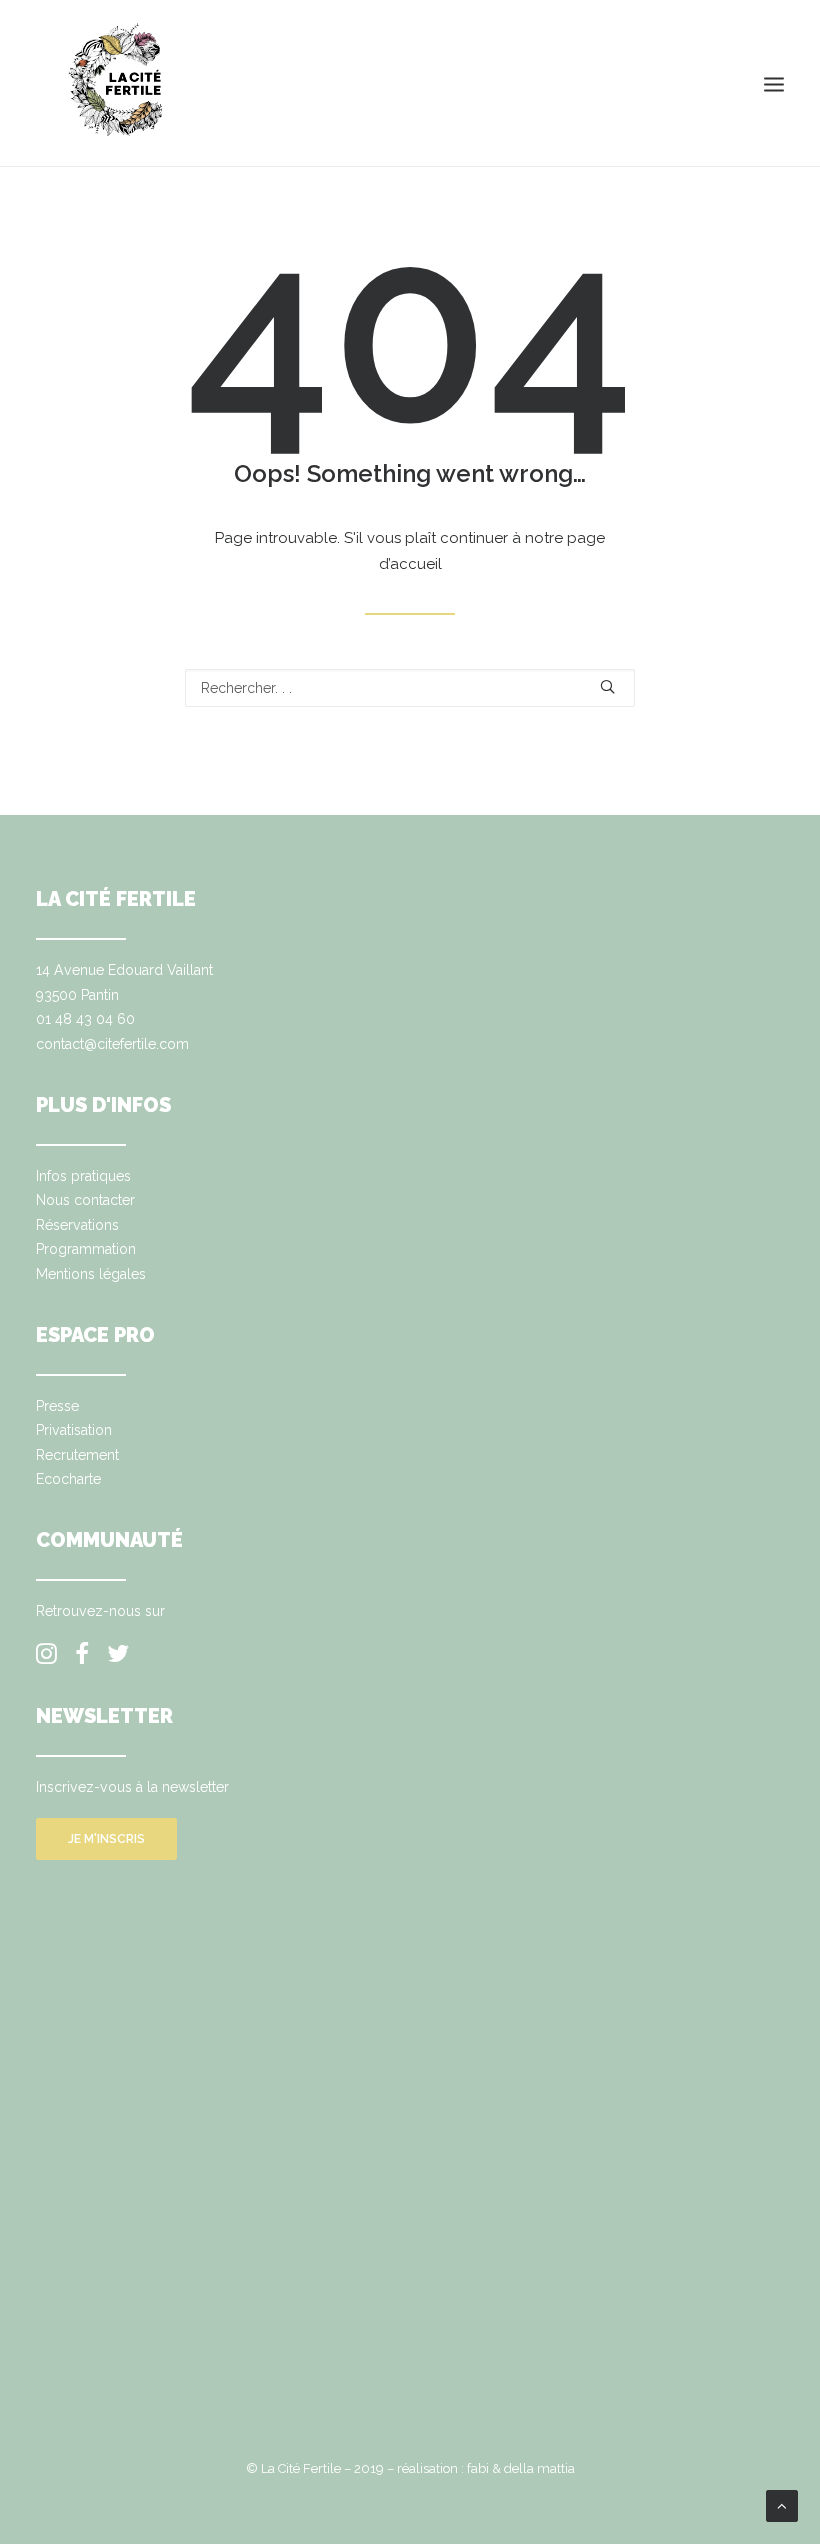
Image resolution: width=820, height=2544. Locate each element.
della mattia (539, 2468)
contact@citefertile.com (112, 1044)
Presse (57, 1406)
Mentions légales (91, 1274)
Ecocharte (68, 1479)
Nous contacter (85, 1200)
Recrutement (77, 1455)
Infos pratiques (83, 1176)
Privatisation (74, 1430)
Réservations (77, 1225)
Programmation (86, 1249)
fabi (478, 2468)
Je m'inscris (106, 1839)
